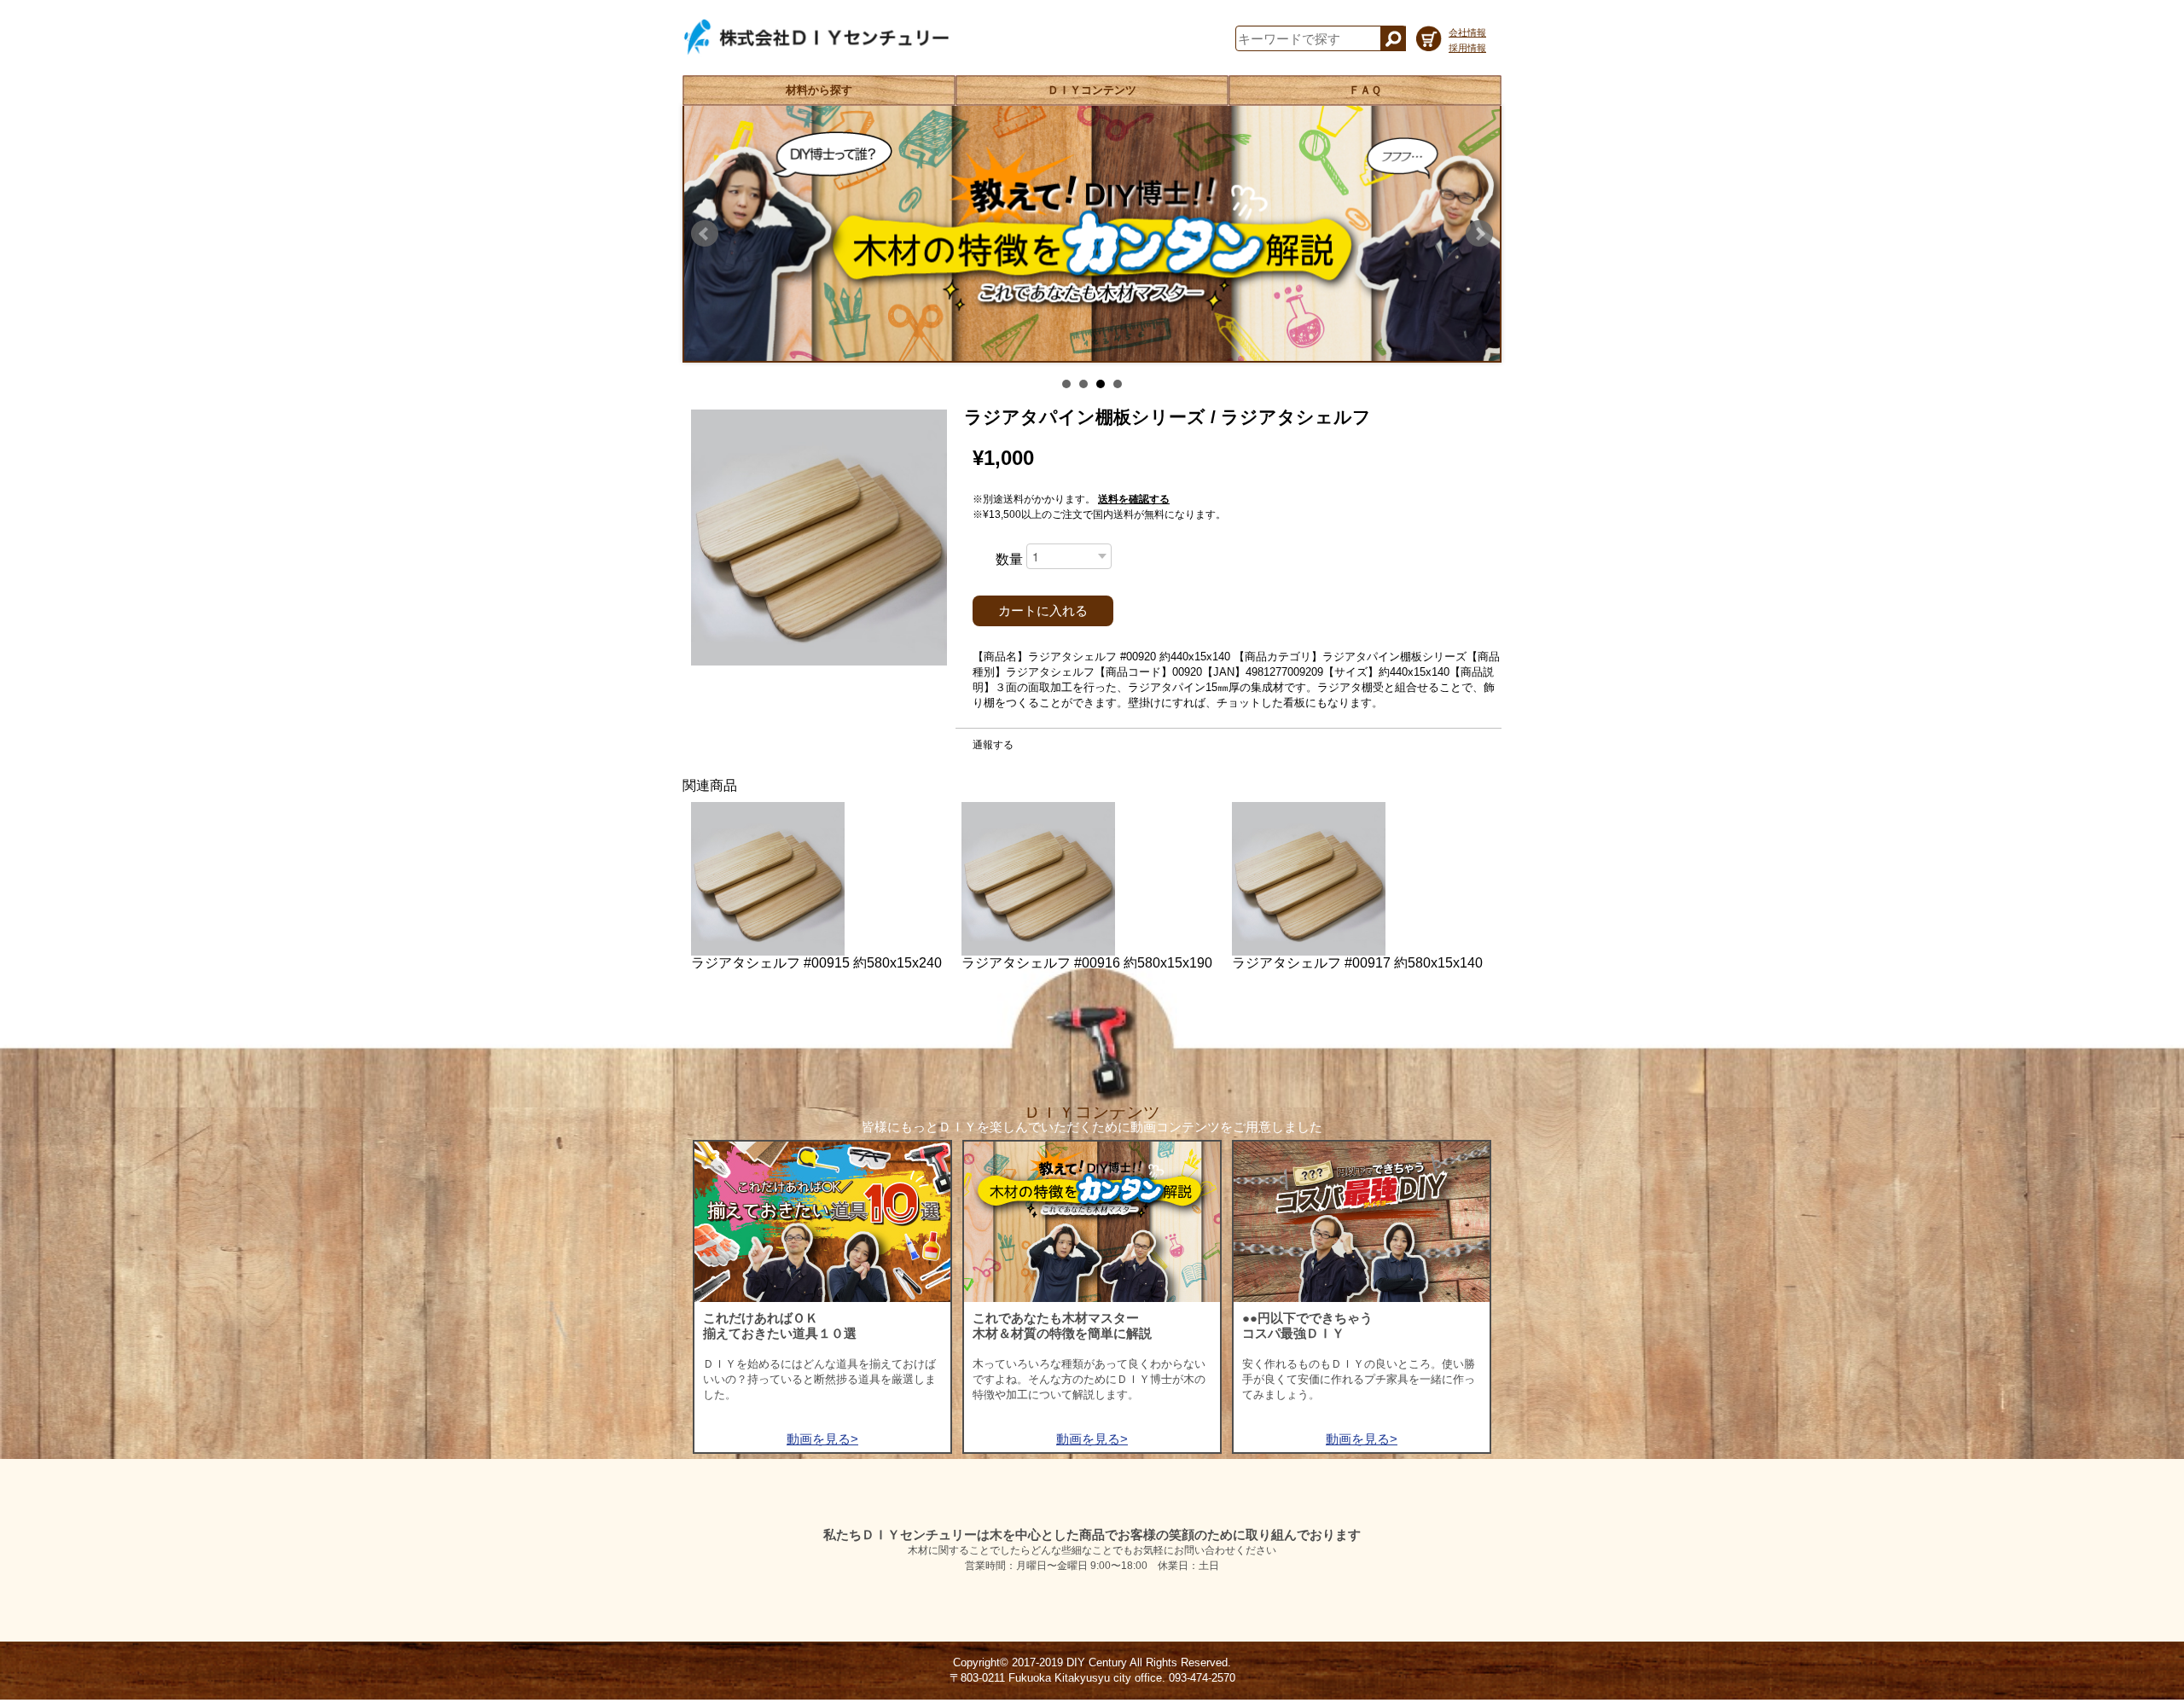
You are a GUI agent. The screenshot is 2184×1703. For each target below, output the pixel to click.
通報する (993, 745)
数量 (1009, 559)
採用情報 (1467, 48)
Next (1479, 234)
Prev (705, 234)
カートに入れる (1043, 611)
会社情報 (1467, 32)
